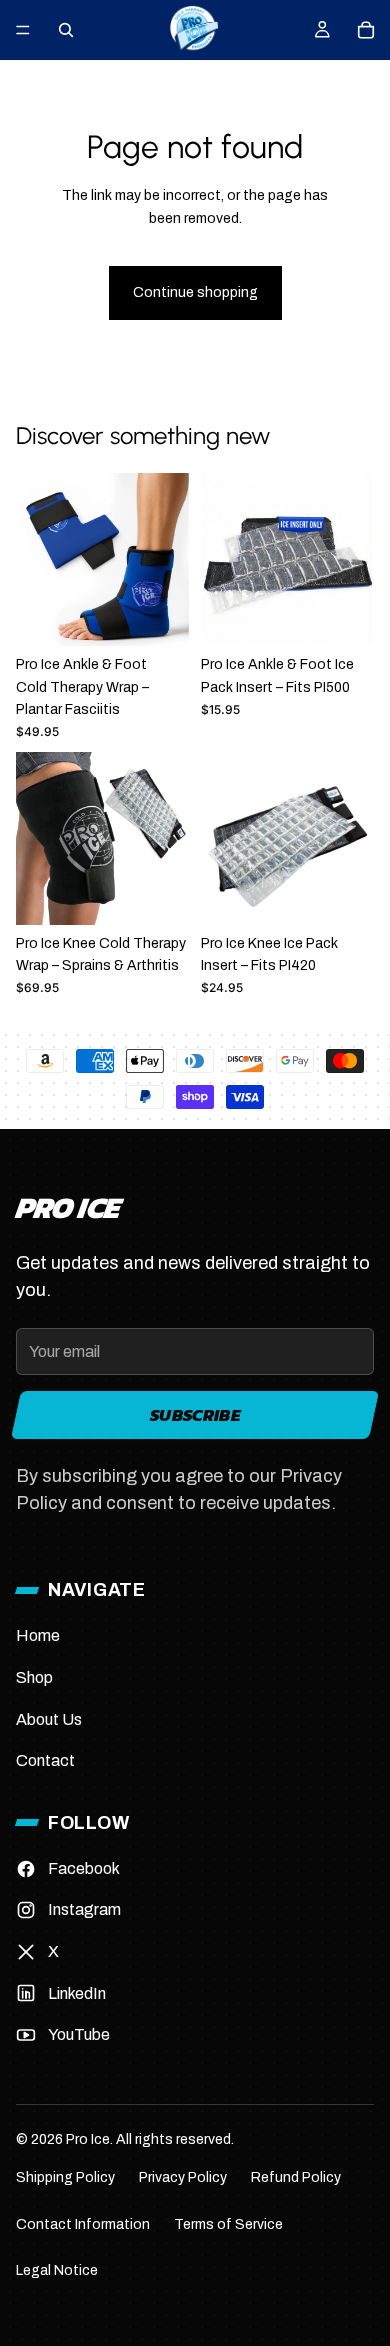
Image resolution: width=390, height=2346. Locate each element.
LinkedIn (77, 1993)
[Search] (66, 30)
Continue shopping (195, 292)
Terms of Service (228, 2224)
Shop (34, 1677)
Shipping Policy (65, 2177)
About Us (49, 1719)
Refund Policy (296, 2177)
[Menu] (23, 30)
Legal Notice (57, 2270)
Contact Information (83, 2224)
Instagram (84, 1909)
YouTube (79, 2034)
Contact (45, 1760)
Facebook (84, 1868)
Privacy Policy (183, 2177)
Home (38, 1635)
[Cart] (366, 30)
